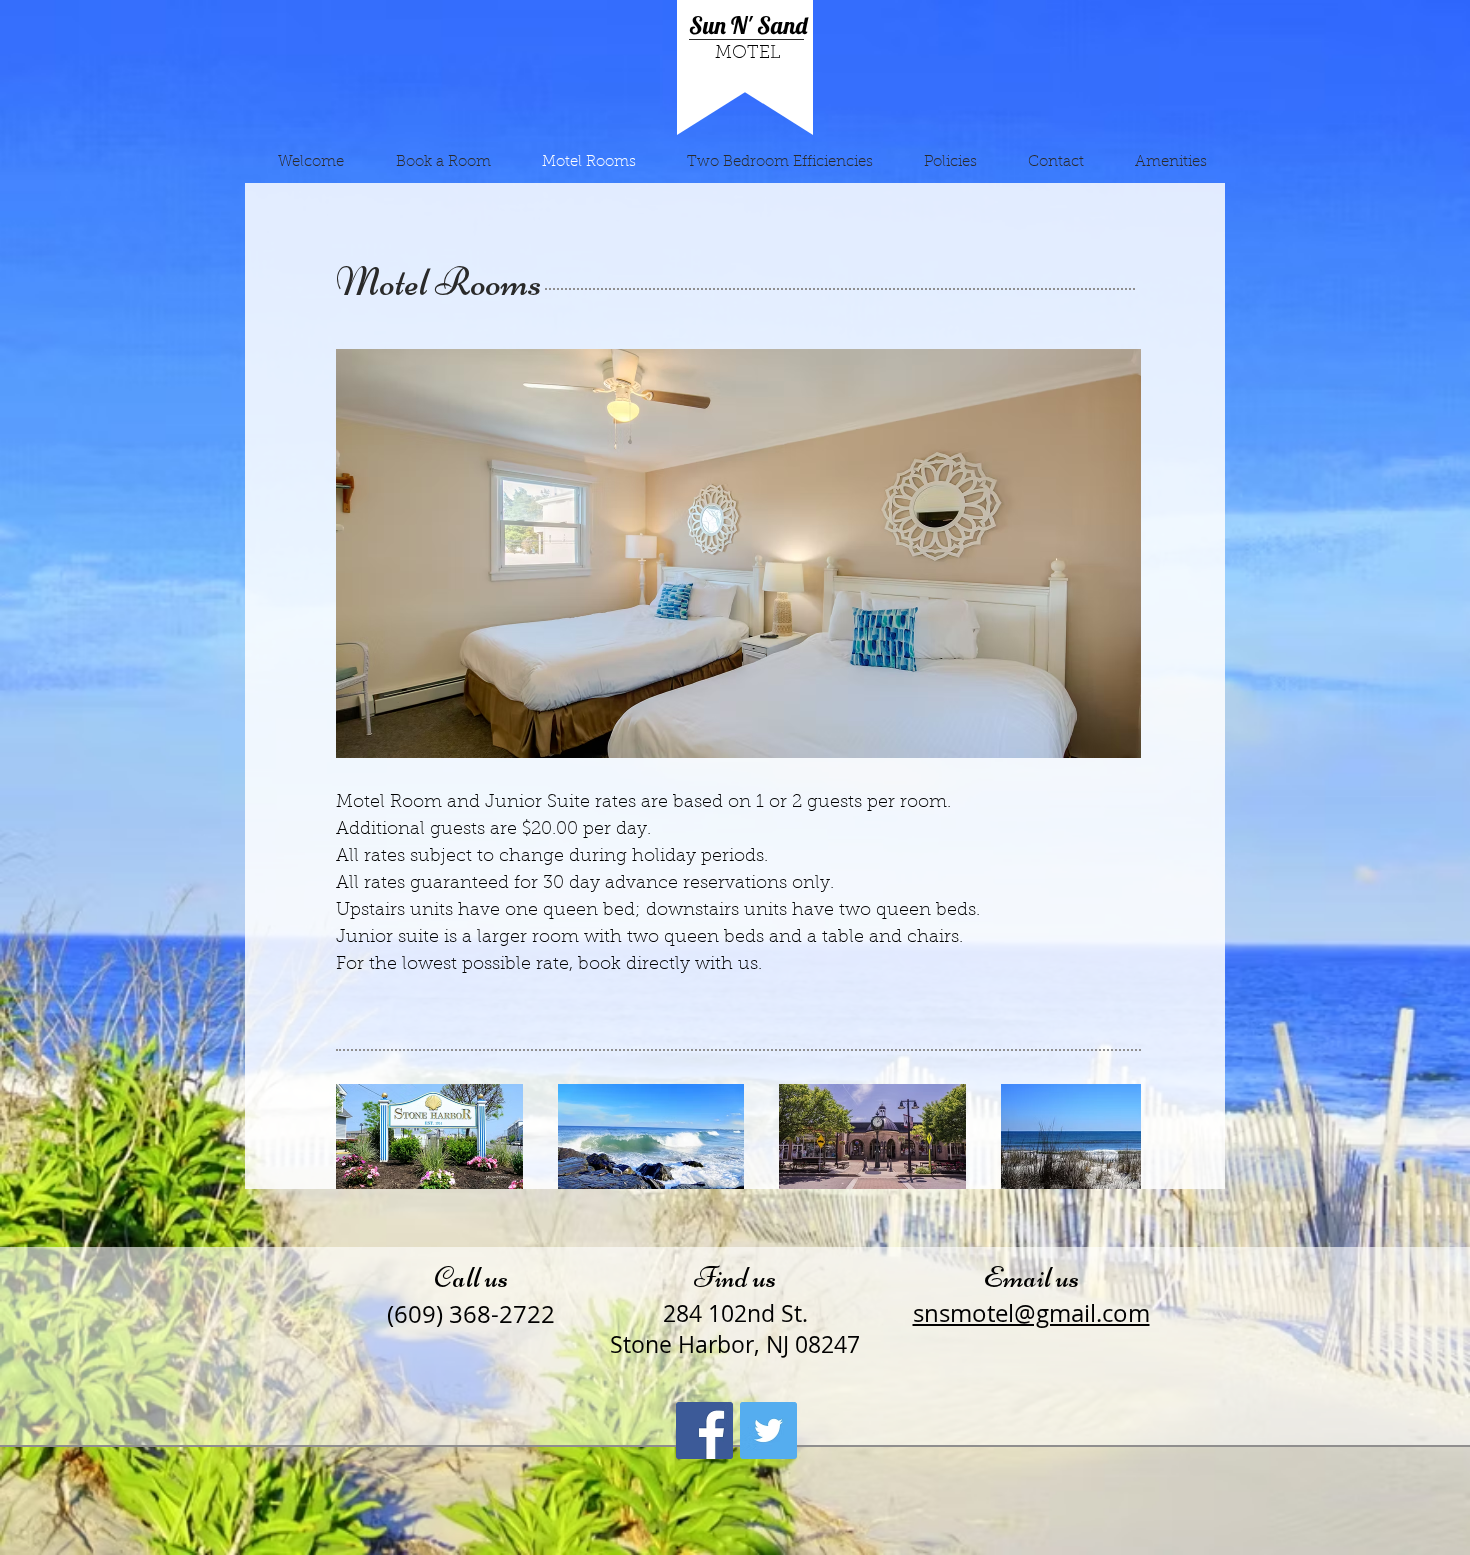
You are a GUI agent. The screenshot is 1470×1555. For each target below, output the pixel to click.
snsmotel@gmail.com (1031, 1313)
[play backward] (361, 1136)
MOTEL (747, 54)
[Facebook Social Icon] (704, 1430)
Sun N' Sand (748, 25)
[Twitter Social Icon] (768, 1430)
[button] (800, 553)
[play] (1111, 728)
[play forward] (1116, 1136)
